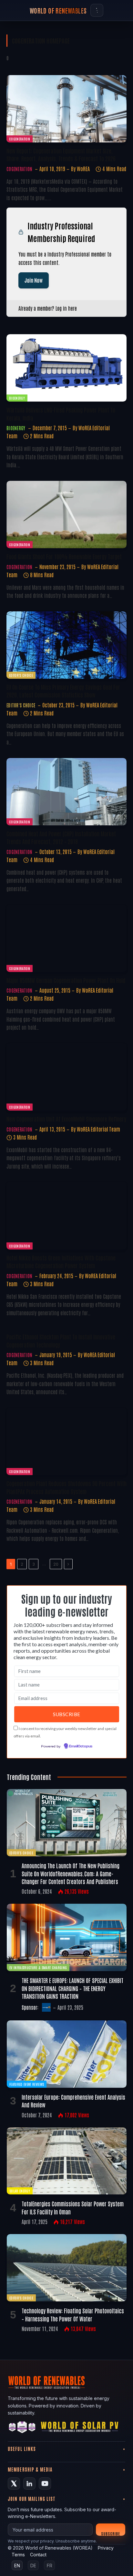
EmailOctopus (81, 1746)
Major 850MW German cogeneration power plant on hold (66, 980)
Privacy (106, 2548)
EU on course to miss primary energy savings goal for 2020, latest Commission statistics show (63, 691)
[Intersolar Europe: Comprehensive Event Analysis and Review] (67, 2054)
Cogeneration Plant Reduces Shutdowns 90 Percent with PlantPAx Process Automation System (66, 1487)
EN (17, 2566)
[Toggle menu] (97, 10)
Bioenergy (17, 398)
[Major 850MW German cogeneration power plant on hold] (66, 938)
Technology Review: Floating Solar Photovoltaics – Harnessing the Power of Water (73, 2314)
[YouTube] (45, 2484)
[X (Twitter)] (14, 2484)
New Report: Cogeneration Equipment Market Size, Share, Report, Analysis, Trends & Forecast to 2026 (61, 154)
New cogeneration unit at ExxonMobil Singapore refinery (66, 1119)
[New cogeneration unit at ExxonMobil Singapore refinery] (66, 1077)
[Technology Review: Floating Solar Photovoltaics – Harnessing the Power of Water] (67, 2268)
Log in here (66, 308)
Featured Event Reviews (27, 2084)
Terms (18, 2555)
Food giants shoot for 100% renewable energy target (64, 556)
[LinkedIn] (29, 2484)
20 (56, 1564)
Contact (38, 2555)
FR (50, 2566)
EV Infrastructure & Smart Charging (38, 1967)
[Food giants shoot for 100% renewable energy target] (66, 515)
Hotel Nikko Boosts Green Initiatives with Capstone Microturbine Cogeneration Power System (61, 1261)
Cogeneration (20, 139)
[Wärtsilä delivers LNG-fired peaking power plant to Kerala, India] (66, 368)
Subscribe (111, 2533)
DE (33, 2566)
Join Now (34, 280)
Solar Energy (20, 2191)
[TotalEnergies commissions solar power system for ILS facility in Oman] (67, 2161)
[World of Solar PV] (80, 2428)
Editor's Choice (21, 675)
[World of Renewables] (22, 2428)
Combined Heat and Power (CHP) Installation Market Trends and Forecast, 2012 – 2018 (61, 837)
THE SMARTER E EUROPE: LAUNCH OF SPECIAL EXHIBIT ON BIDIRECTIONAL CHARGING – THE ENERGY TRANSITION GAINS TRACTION (72, 1988)
